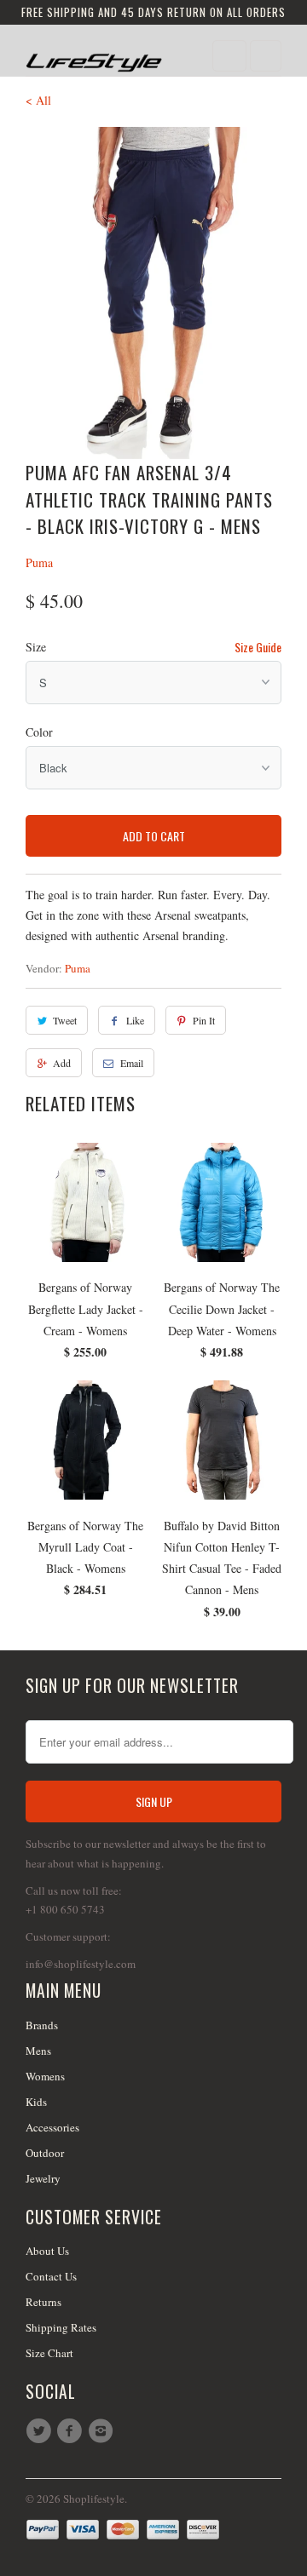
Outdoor (45, 2153)
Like (135, 1020)
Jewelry (43, 2178)
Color (39, 732)
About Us (47, 2251)
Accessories (52, 2127)
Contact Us (51, 2276)
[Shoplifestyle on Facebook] (72, 2431)
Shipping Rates (61, 2327)
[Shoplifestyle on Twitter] (41, 2431)
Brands (42, 2025)
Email (132, 1063)
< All (38, 100)
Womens (45, 2076)
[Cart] (266, 56)
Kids (36, 2102)
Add (62, 1063)
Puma (39, 562)
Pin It (204, 1020)
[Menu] (229, 56)
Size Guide (258, 647)
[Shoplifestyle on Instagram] (103, 2431)
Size (36, 647)
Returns (43, 2302)
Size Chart (49, 2353)
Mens (38, 2051)
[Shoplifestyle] (94, 57)
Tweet (65, 1020)
